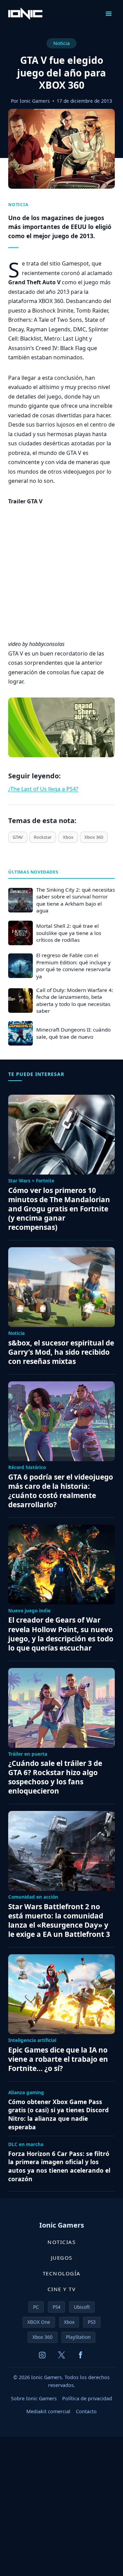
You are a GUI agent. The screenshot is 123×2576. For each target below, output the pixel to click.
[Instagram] (42, 2355)
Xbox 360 (94, 837)
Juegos (62, 2258)
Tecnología (62, 2273)
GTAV (18, 837)
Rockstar (43, 837)
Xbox (68, 837)
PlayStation (78, 2337)
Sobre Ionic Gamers (34, 2398)
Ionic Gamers (35, 101)
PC (36, 2307)
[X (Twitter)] (61, 2355)
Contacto (86, 2411)
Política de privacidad (87, 2398)
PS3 (92, 2322)
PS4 (57, 2307)
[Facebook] (81, 2355)
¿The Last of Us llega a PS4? (43, 789)
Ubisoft (82, 2307)
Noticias (61, 2242)
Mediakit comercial (48, 2411)
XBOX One (39, 2322)
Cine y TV (62, 2289)
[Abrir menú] (108, 13)
